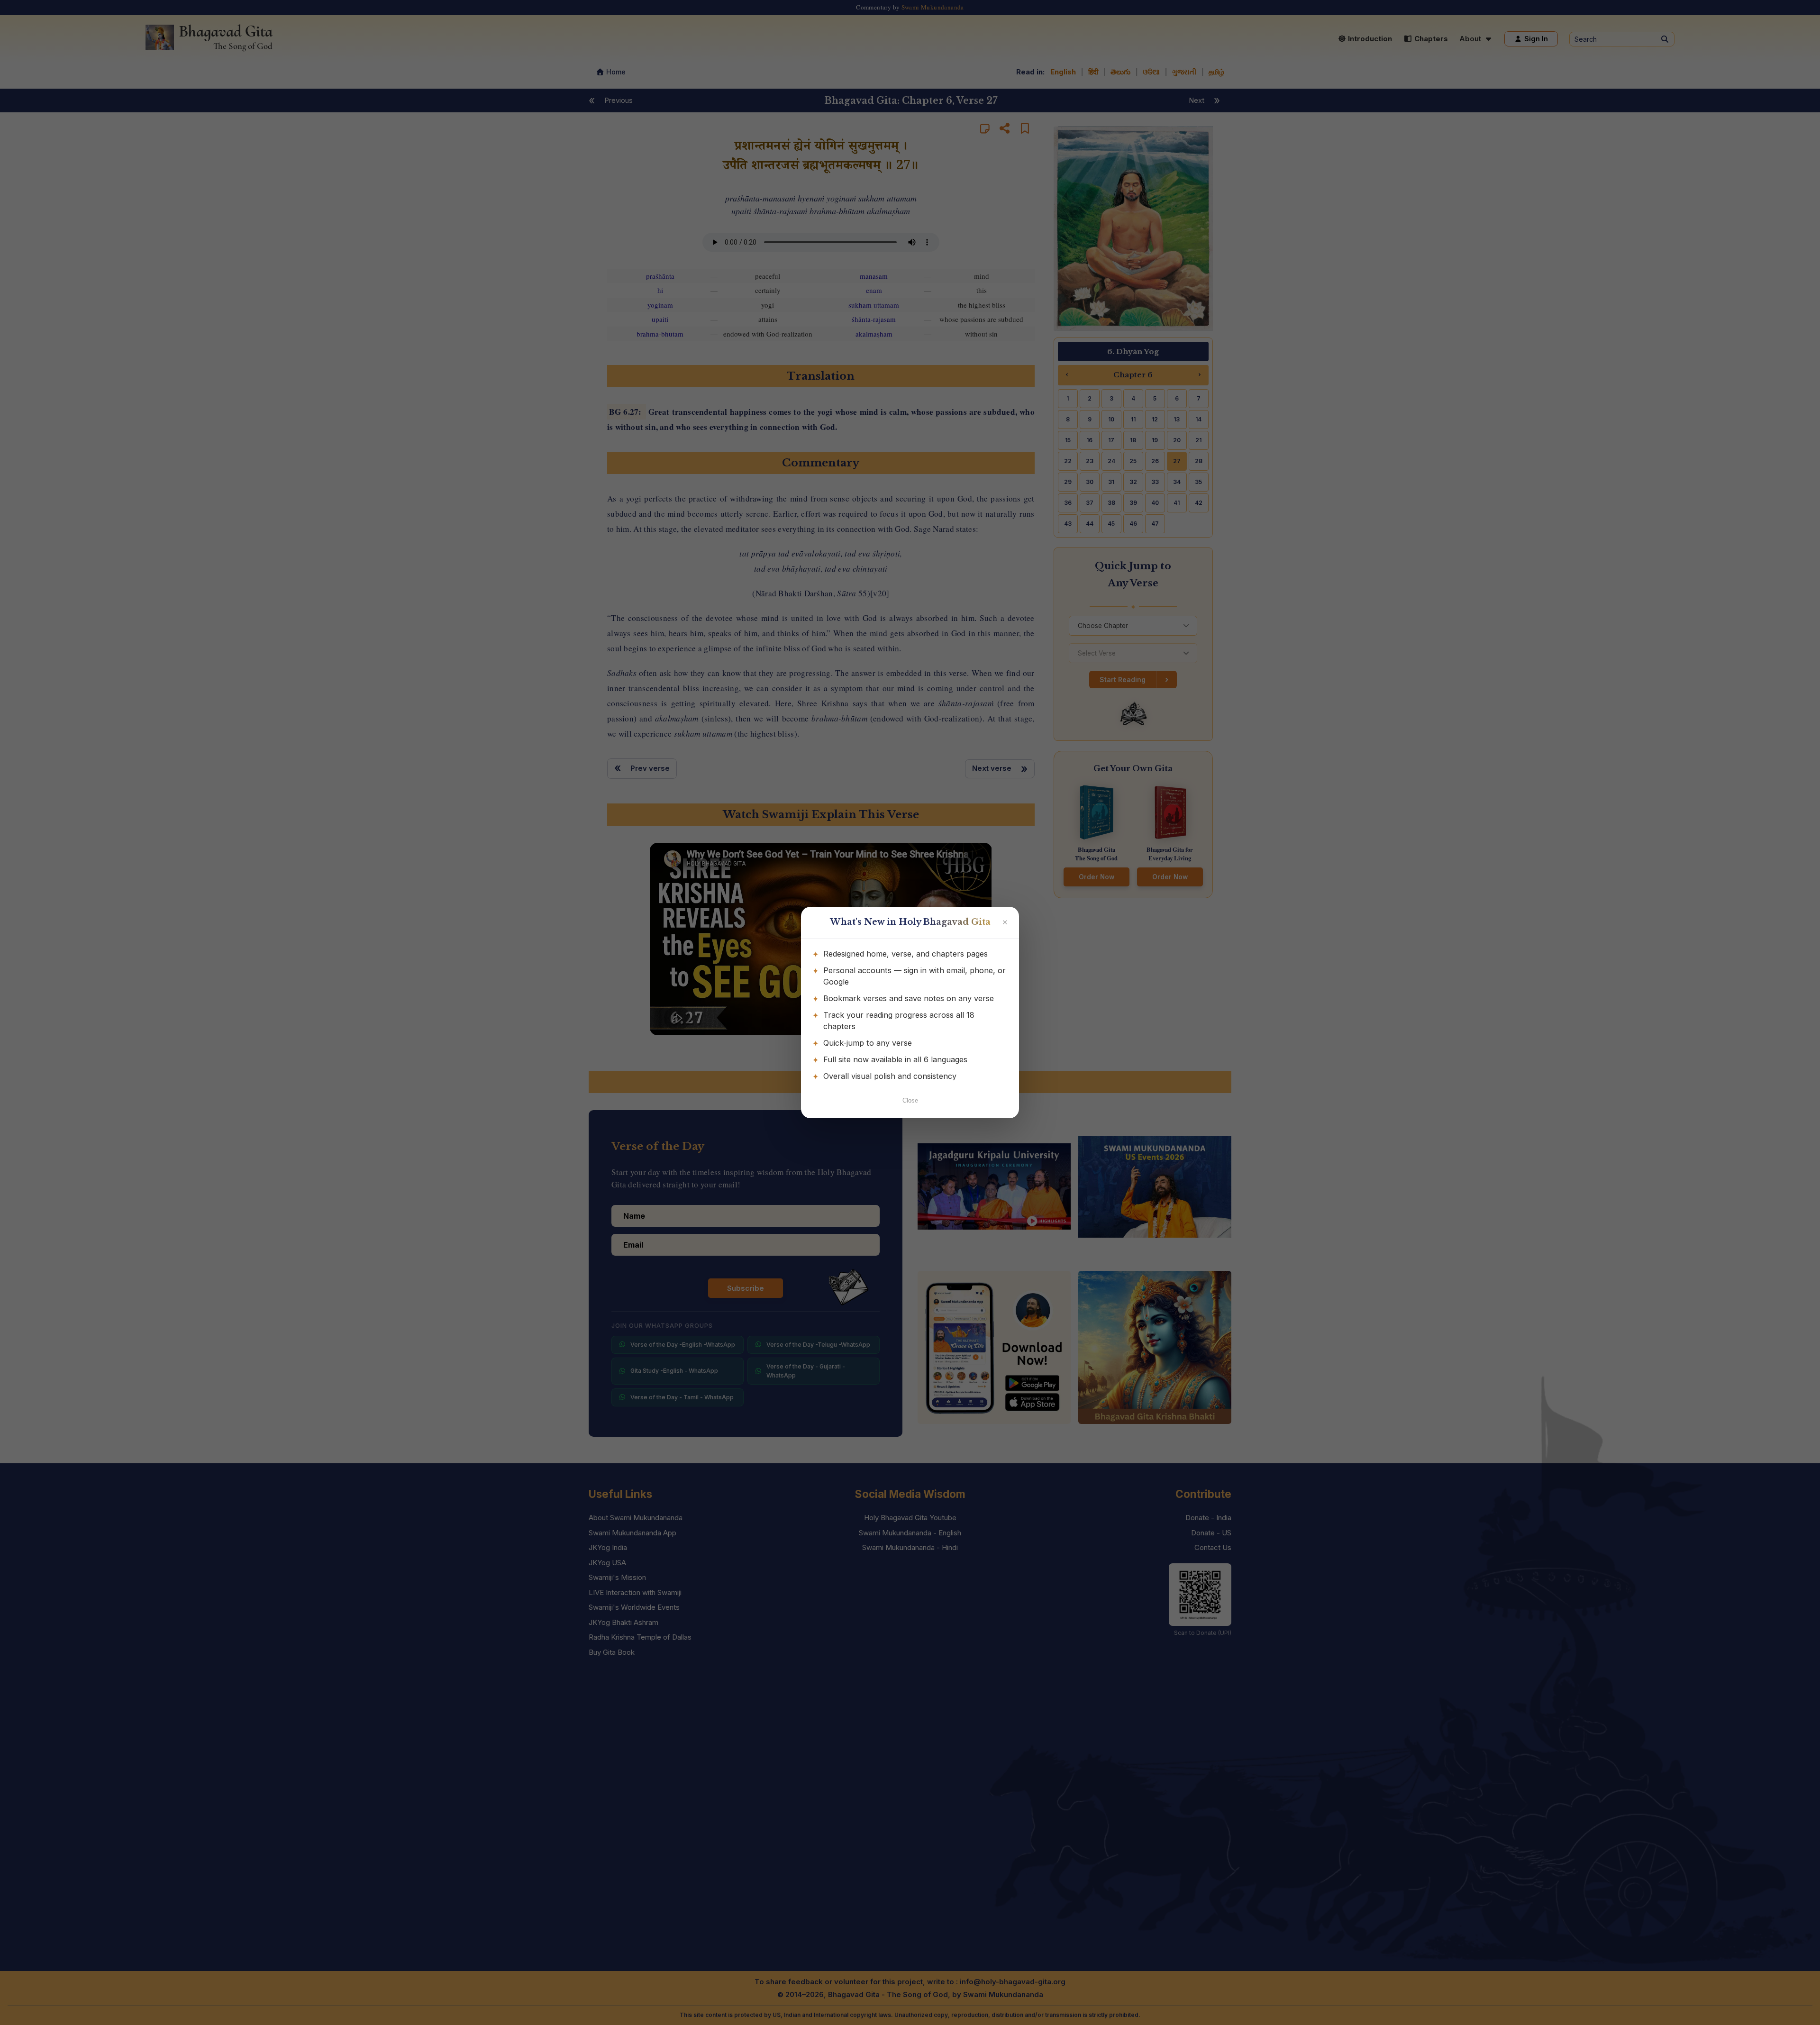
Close (910, 1100)
